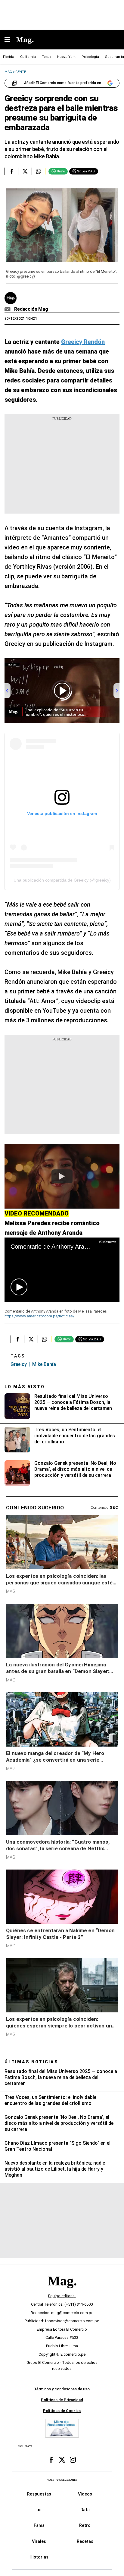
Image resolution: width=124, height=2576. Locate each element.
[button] (19, 1287)
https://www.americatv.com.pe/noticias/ (39, 1316)
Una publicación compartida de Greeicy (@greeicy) (62, 880)
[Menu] (10, 40)
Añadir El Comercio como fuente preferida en (63, 83)
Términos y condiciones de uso (62, 2389)
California (28, 57)
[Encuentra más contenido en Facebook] (11, 171)
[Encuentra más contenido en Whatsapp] (38, 171)
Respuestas (39, 2494)
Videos (85, 2494)
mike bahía (44, 1364)
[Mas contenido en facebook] (51, 2460)
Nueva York (66, 57)
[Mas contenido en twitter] (62, 2460)
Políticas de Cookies (62, 2411)
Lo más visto (25, 1387)
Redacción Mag (31, 309)
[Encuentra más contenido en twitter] (25, 171)
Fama (39, 2526)
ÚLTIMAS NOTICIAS (31, 2062)
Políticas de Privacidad (62, 2400)
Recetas (85, 2541)
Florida (9, 57)
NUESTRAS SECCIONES (62, 2480)
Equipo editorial (62, 2296)
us (39, 2510)
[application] (62, 1270)
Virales (39, 2541)
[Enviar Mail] (8, 309)
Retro (85, 2526)
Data (85, 2510)
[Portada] (62, 2291)
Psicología (90, 57)
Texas (46, 57)
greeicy (19, 1364)
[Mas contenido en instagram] (73, 2460)
